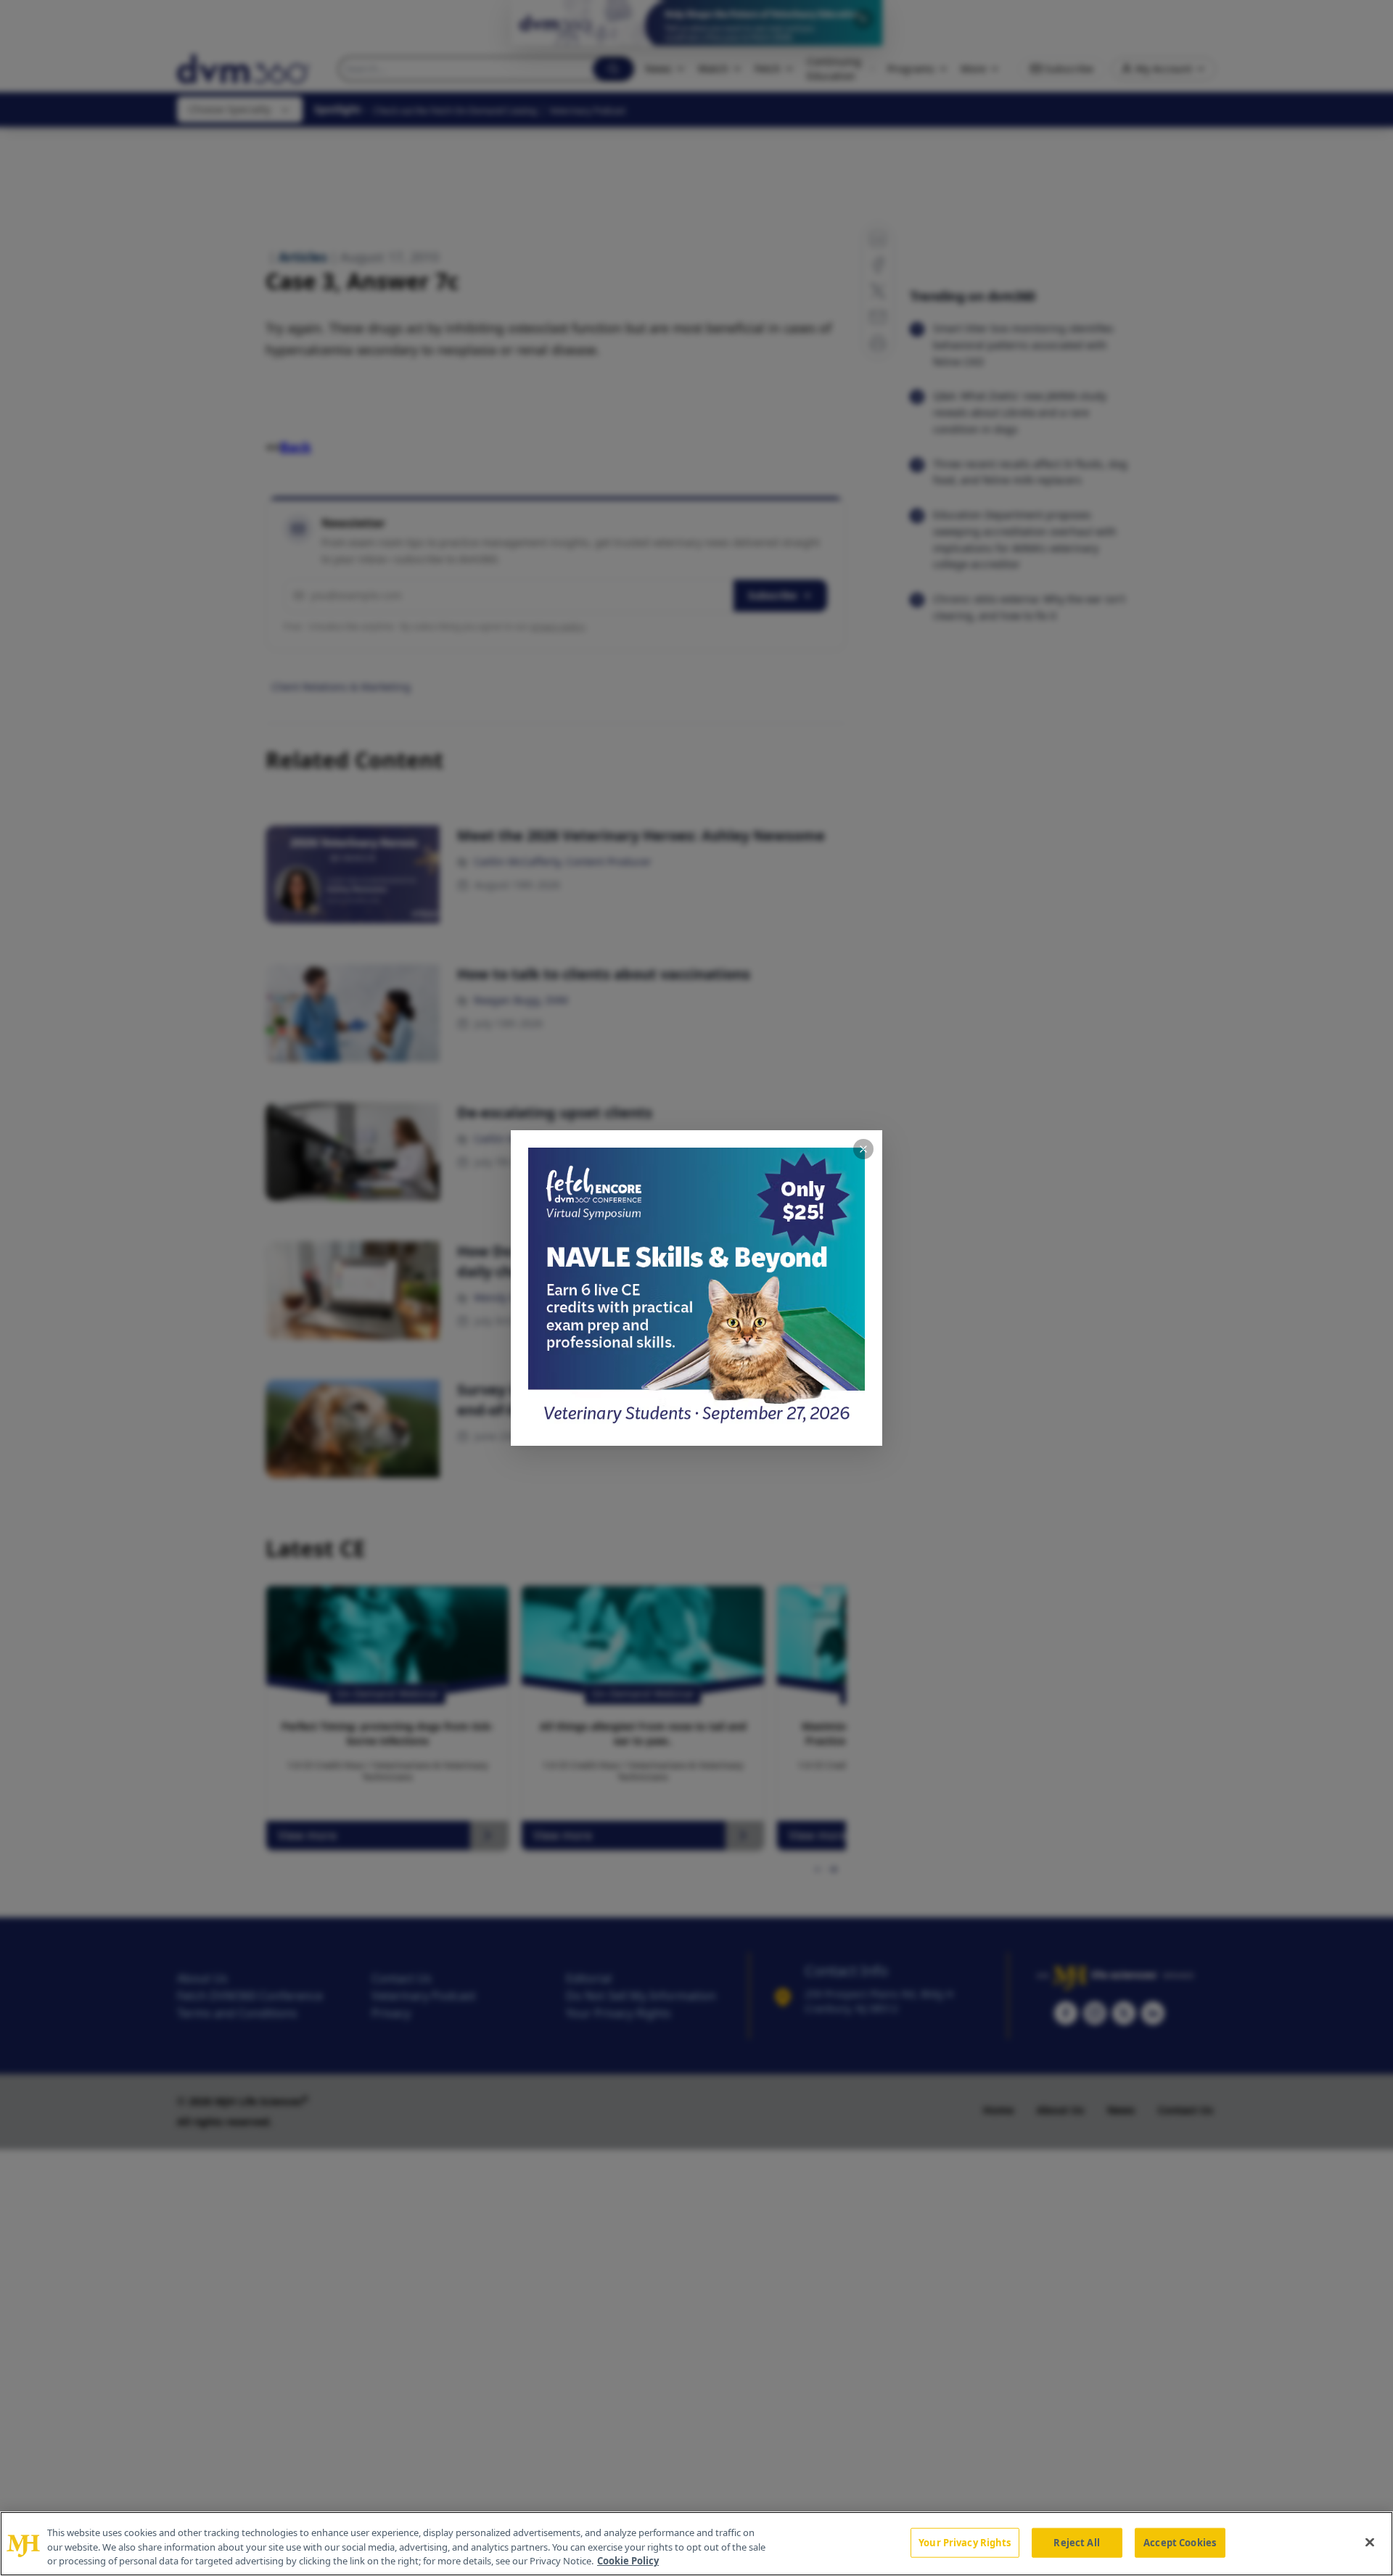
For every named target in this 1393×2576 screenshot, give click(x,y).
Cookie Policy (628, 2561)
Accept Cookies (1180, 2542)
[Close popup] (863, 1149)
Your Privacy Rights (965, 2542)
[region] (696, 2544)
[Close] (1370, 2542)
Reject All (1076, 2542)
